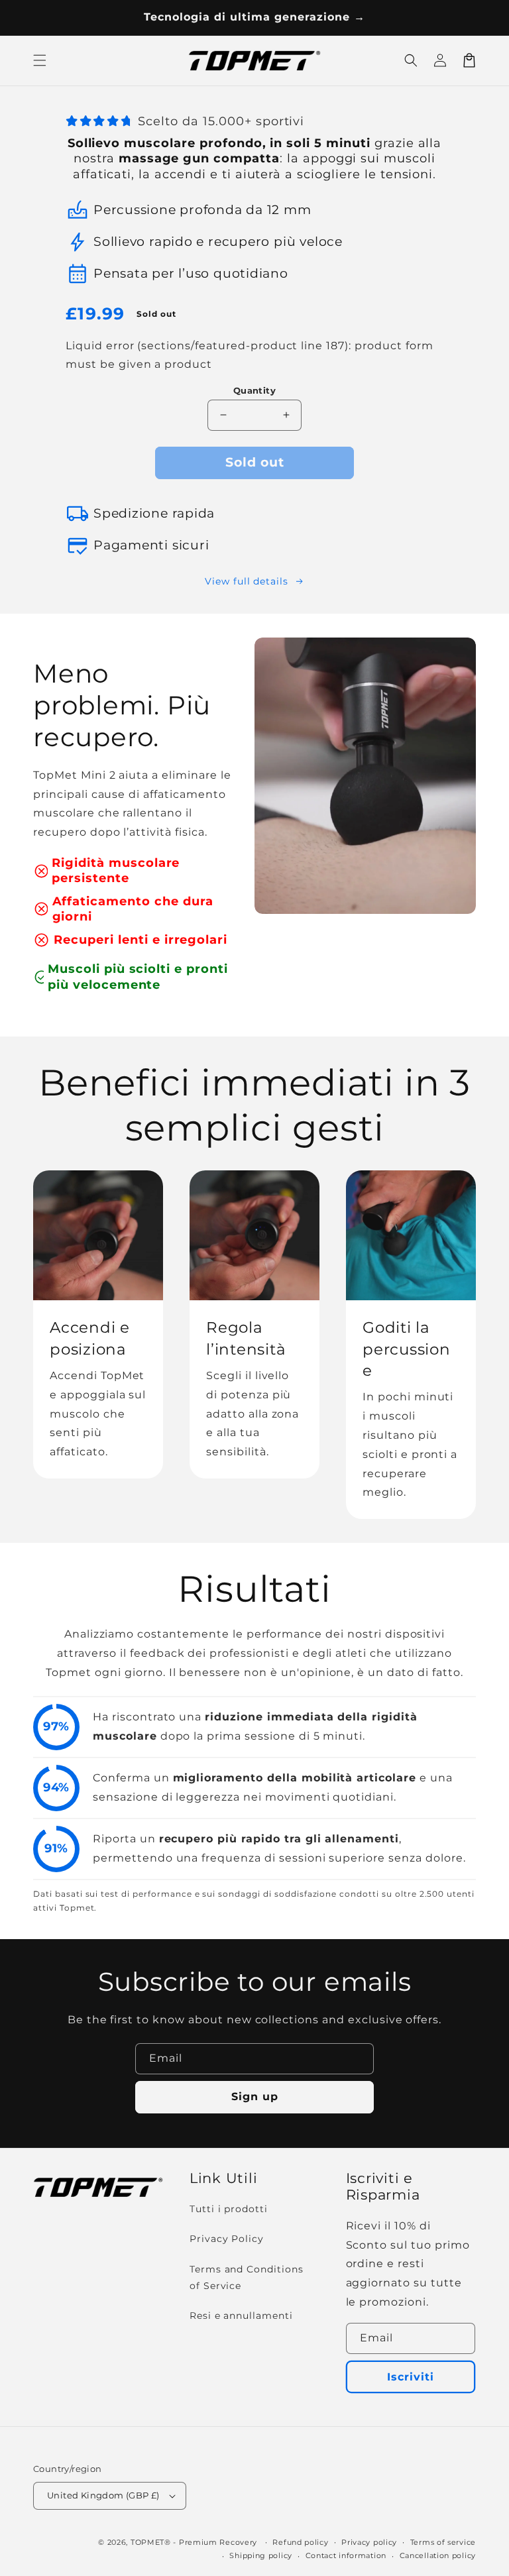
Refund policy (300, 2542)
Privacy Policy (227, 2239)
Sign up (255, 2097)
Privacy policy (369, 2542)
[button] (411, 60)
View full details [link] (247, 581)
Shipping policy (261, 2555)
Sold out (255, 462)
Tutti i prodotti (229, 2209)
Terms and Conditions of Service (247, 2277)
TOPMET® (151, 2542)
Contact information (346, 2555)
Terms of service (443, 2542)
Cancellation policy (438, 2555)
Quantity (254, 390)
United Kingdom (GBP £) (103, 2495)
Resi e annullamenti (241, 2316)
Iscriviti (411, 2377)
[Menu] (40, 60)
